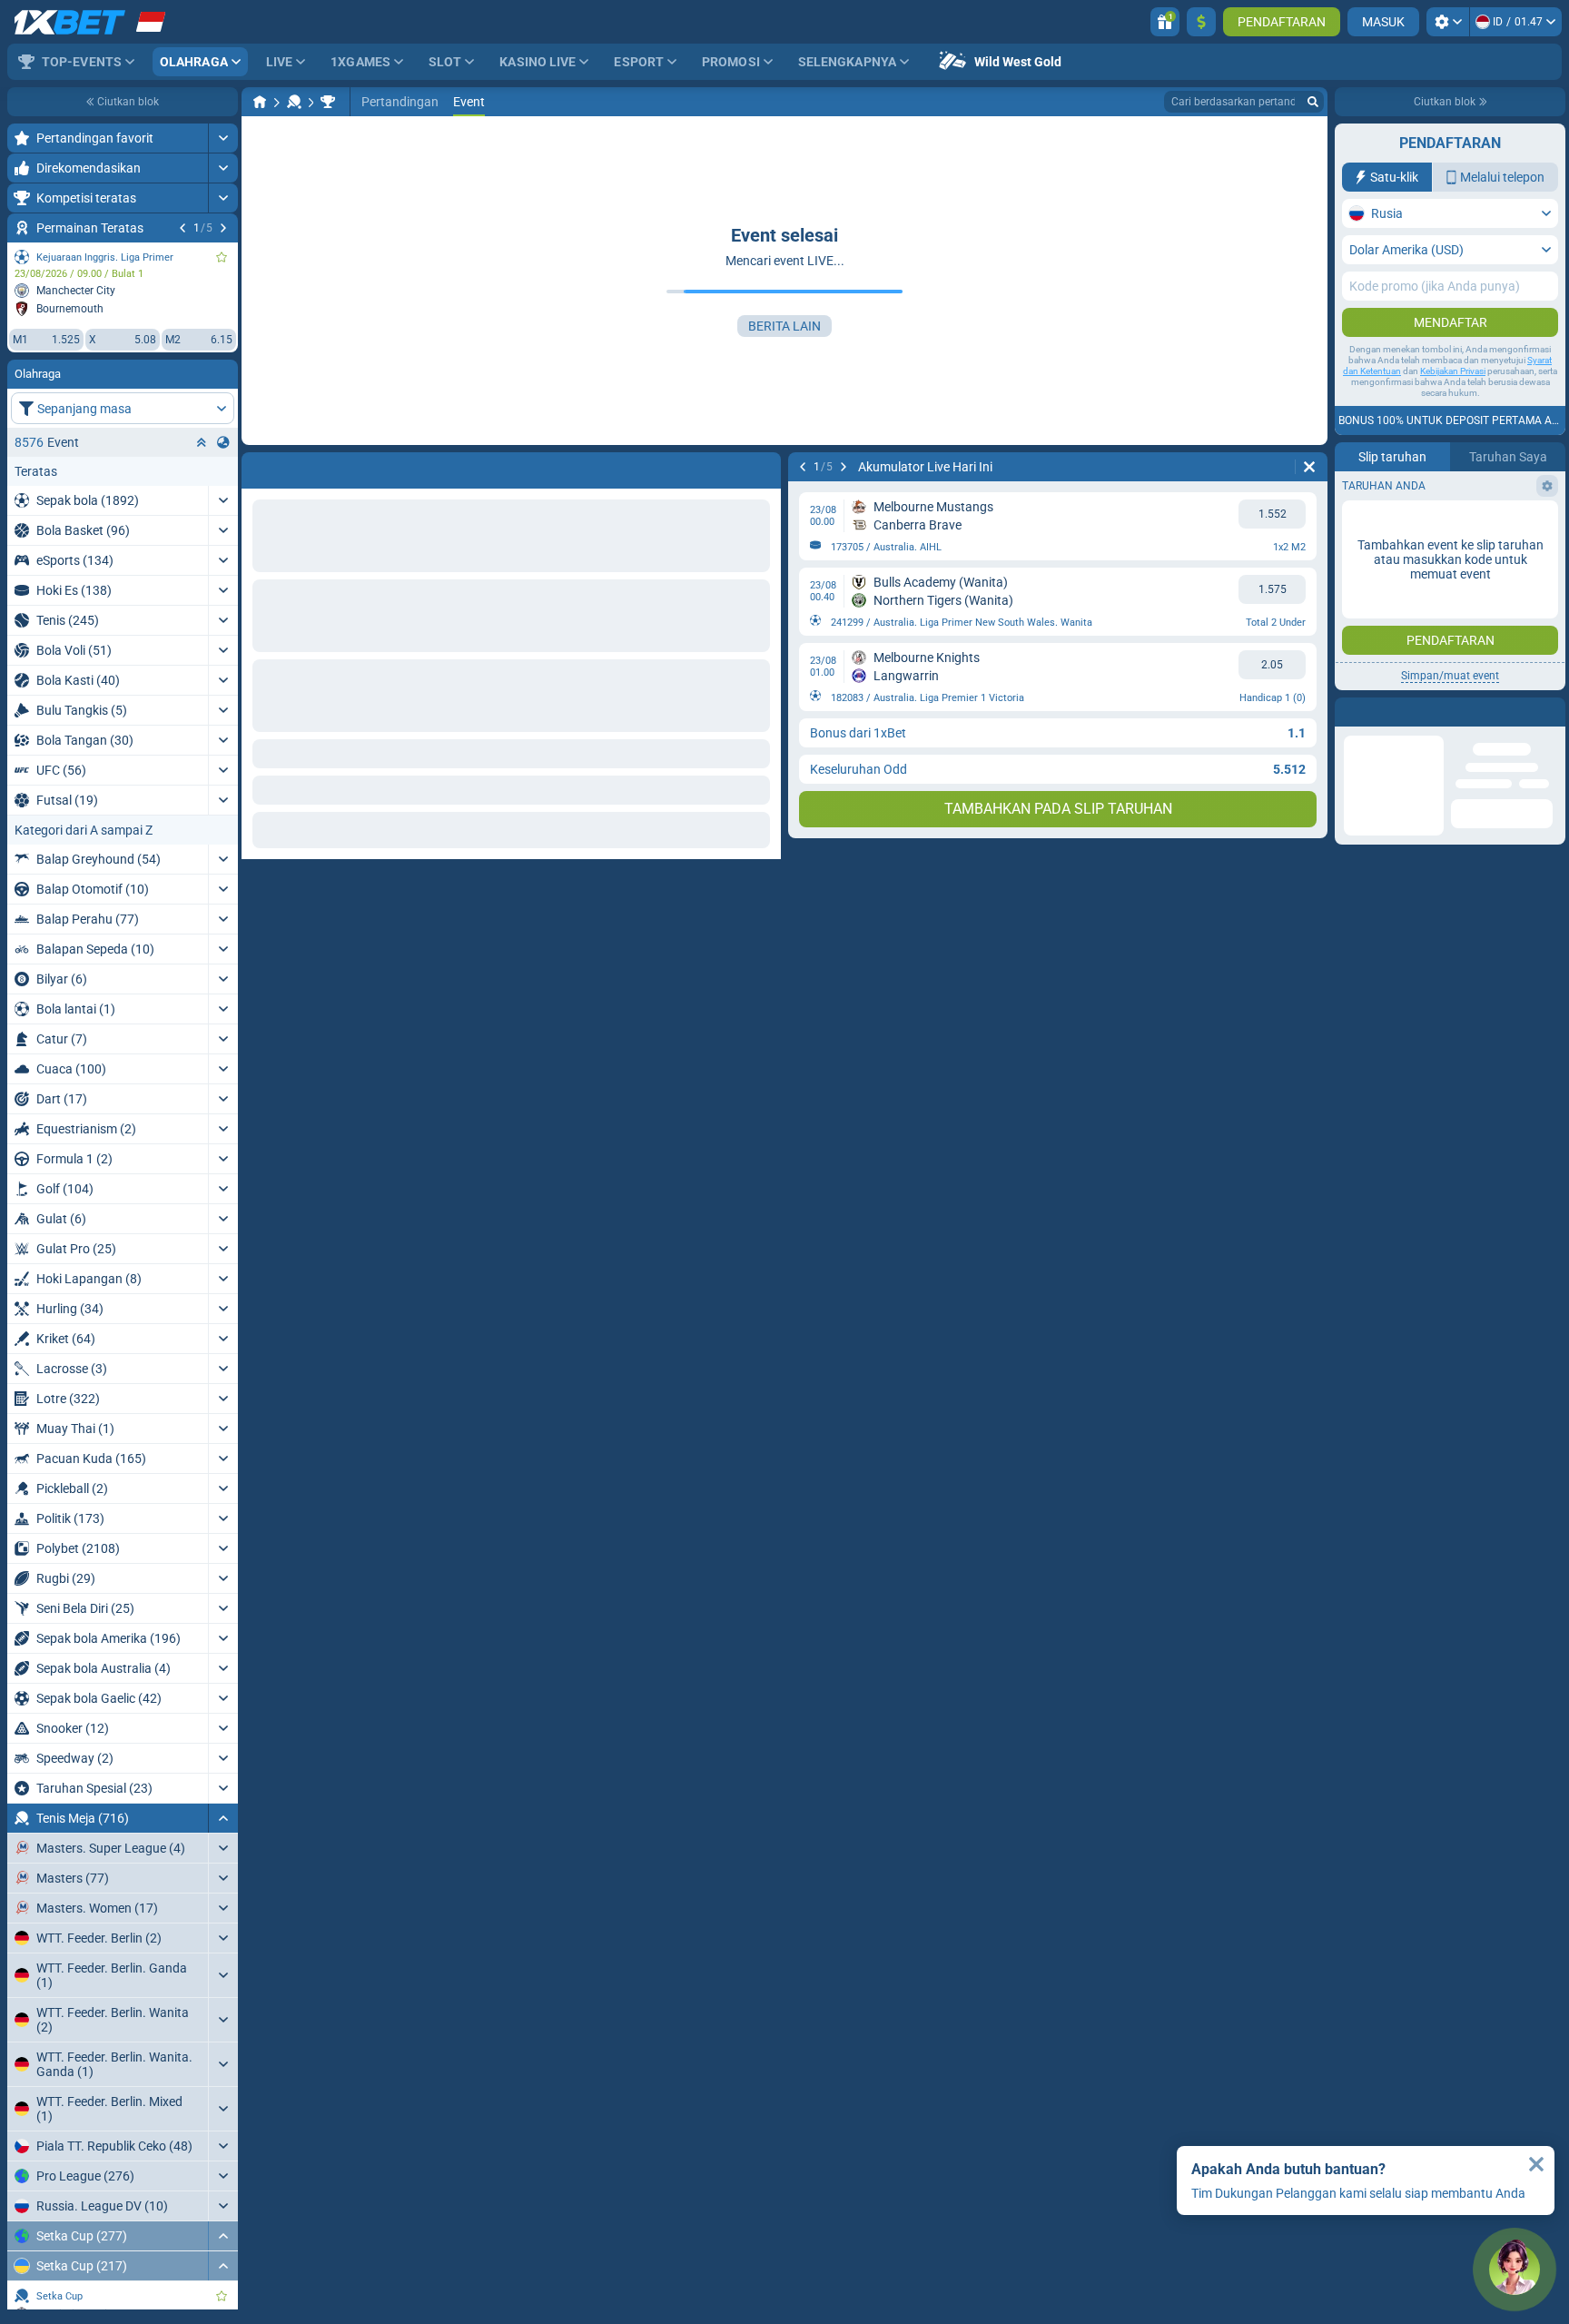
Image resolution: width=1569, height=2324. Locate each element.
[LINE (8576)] (260, 102)
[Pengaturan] (1448, 22)
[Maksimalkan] (223, 138)
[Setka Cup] (328, 102)
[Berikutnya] (223, 228)
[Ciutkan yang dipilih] (202, 442)
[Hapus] (763, 467)
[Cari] (1313, 102)
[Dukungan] (1515, 2270)
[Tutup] (1536, 2164)
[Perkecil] (223, 1818)
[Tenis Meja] (294, 102)
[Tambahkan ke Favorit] (222, 257)
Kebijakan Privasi (1453, 371)
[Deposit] (1201, 22)
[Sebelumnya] (183, 228)
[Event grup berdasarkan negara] (223, 442)
